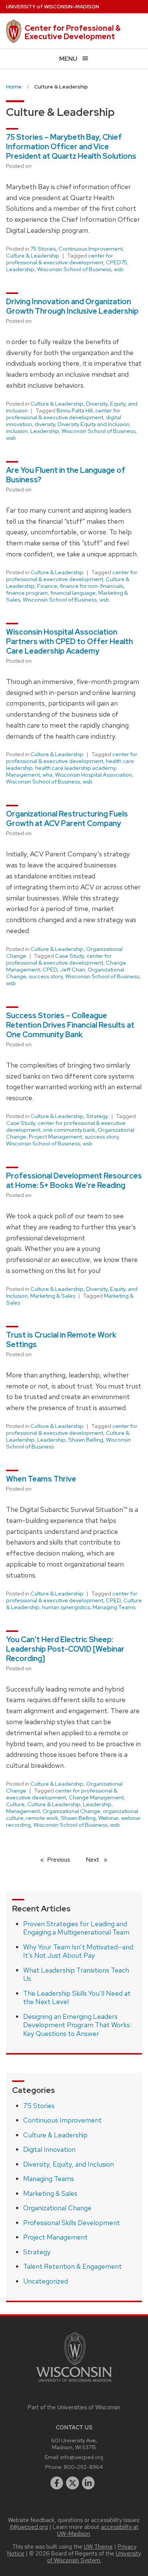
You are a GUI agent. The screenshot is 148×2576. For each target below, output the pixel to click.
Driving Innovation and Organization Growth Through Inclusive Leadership (72, 306)
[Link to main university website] (74, 2383)
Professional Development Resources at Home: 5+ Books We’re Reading (74, 1181)
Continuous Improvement (91, 249)
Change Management (96, 1797)
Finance (47, 586)
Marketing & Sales (53, 1296)
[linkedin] (88, 2483)
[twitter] (72, 2483)
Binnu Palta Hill (75, 411)
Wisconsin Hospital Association (94, 775)
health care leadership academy (75, 768)
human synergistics (66, 1607)
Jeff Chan (72, 970)
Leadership (20, 269)
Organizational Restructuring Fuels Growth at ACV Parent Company (67, 819)
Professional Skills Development (72, 2223)
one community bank (69, 1130)
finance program (27, 593)
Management (23, 775)
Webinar (108, 1818)
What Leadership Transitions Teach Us (76, 1974)
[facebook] (57, 2483)
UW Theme (98, 2547)
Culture (15, 1804)
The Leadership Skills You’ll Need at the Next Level (77, 1998)
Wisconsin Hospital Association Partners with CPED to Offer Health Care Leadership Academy (69, 641)
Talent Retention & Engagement (72, 2266)
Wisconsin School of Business (74, 269)
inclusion (17, 431)
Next (100, 1860)
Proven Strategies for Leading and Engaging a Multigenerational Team (76, 1928)
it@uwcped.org (29, 2527)
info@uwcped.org (82, 2457)
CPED (50, 970)
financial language (73, 593)
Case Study (69, 956)
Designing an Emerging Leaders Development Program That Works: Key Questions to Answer (77, 2025)
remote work (42, 1818)
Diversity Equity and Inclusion (94, 424)
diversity (45, 424)
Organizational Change (71, 1811)
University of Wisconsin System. (94, 2557)
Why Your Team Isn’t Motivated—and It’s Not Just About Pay (78, 1951)
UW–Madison (53, 7)
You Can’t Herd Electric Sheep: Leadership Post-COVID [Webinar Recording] (65, 1649)
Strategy (97, 1116)
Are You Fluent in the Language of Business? (66, 475)
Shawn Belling (86, 1440)
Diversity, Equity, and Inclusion (68, 2164)
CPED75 (117, 262)
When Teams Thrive (41, 1479)
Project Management (55, 1137)
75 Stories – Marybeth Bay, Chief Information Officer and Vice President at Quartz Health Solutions (71, 147)
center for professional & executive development (60, 259)
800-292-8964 (83, 2467)
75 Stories (43, 249)
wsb (119, 269)
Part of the (74, 2407)
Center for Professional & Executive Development (73, 32)
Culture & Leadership (33, 256)
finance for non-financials (92, 586)
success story (46, 976)
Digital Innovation (49, 2149)
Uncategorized (46, 2281)
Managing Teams (114, 1607)
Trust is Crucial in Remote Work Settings (61, 1340)
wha (47, 775)
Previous (62, 1860)
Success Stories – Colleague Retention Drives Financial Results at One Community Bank (70, 1025)
